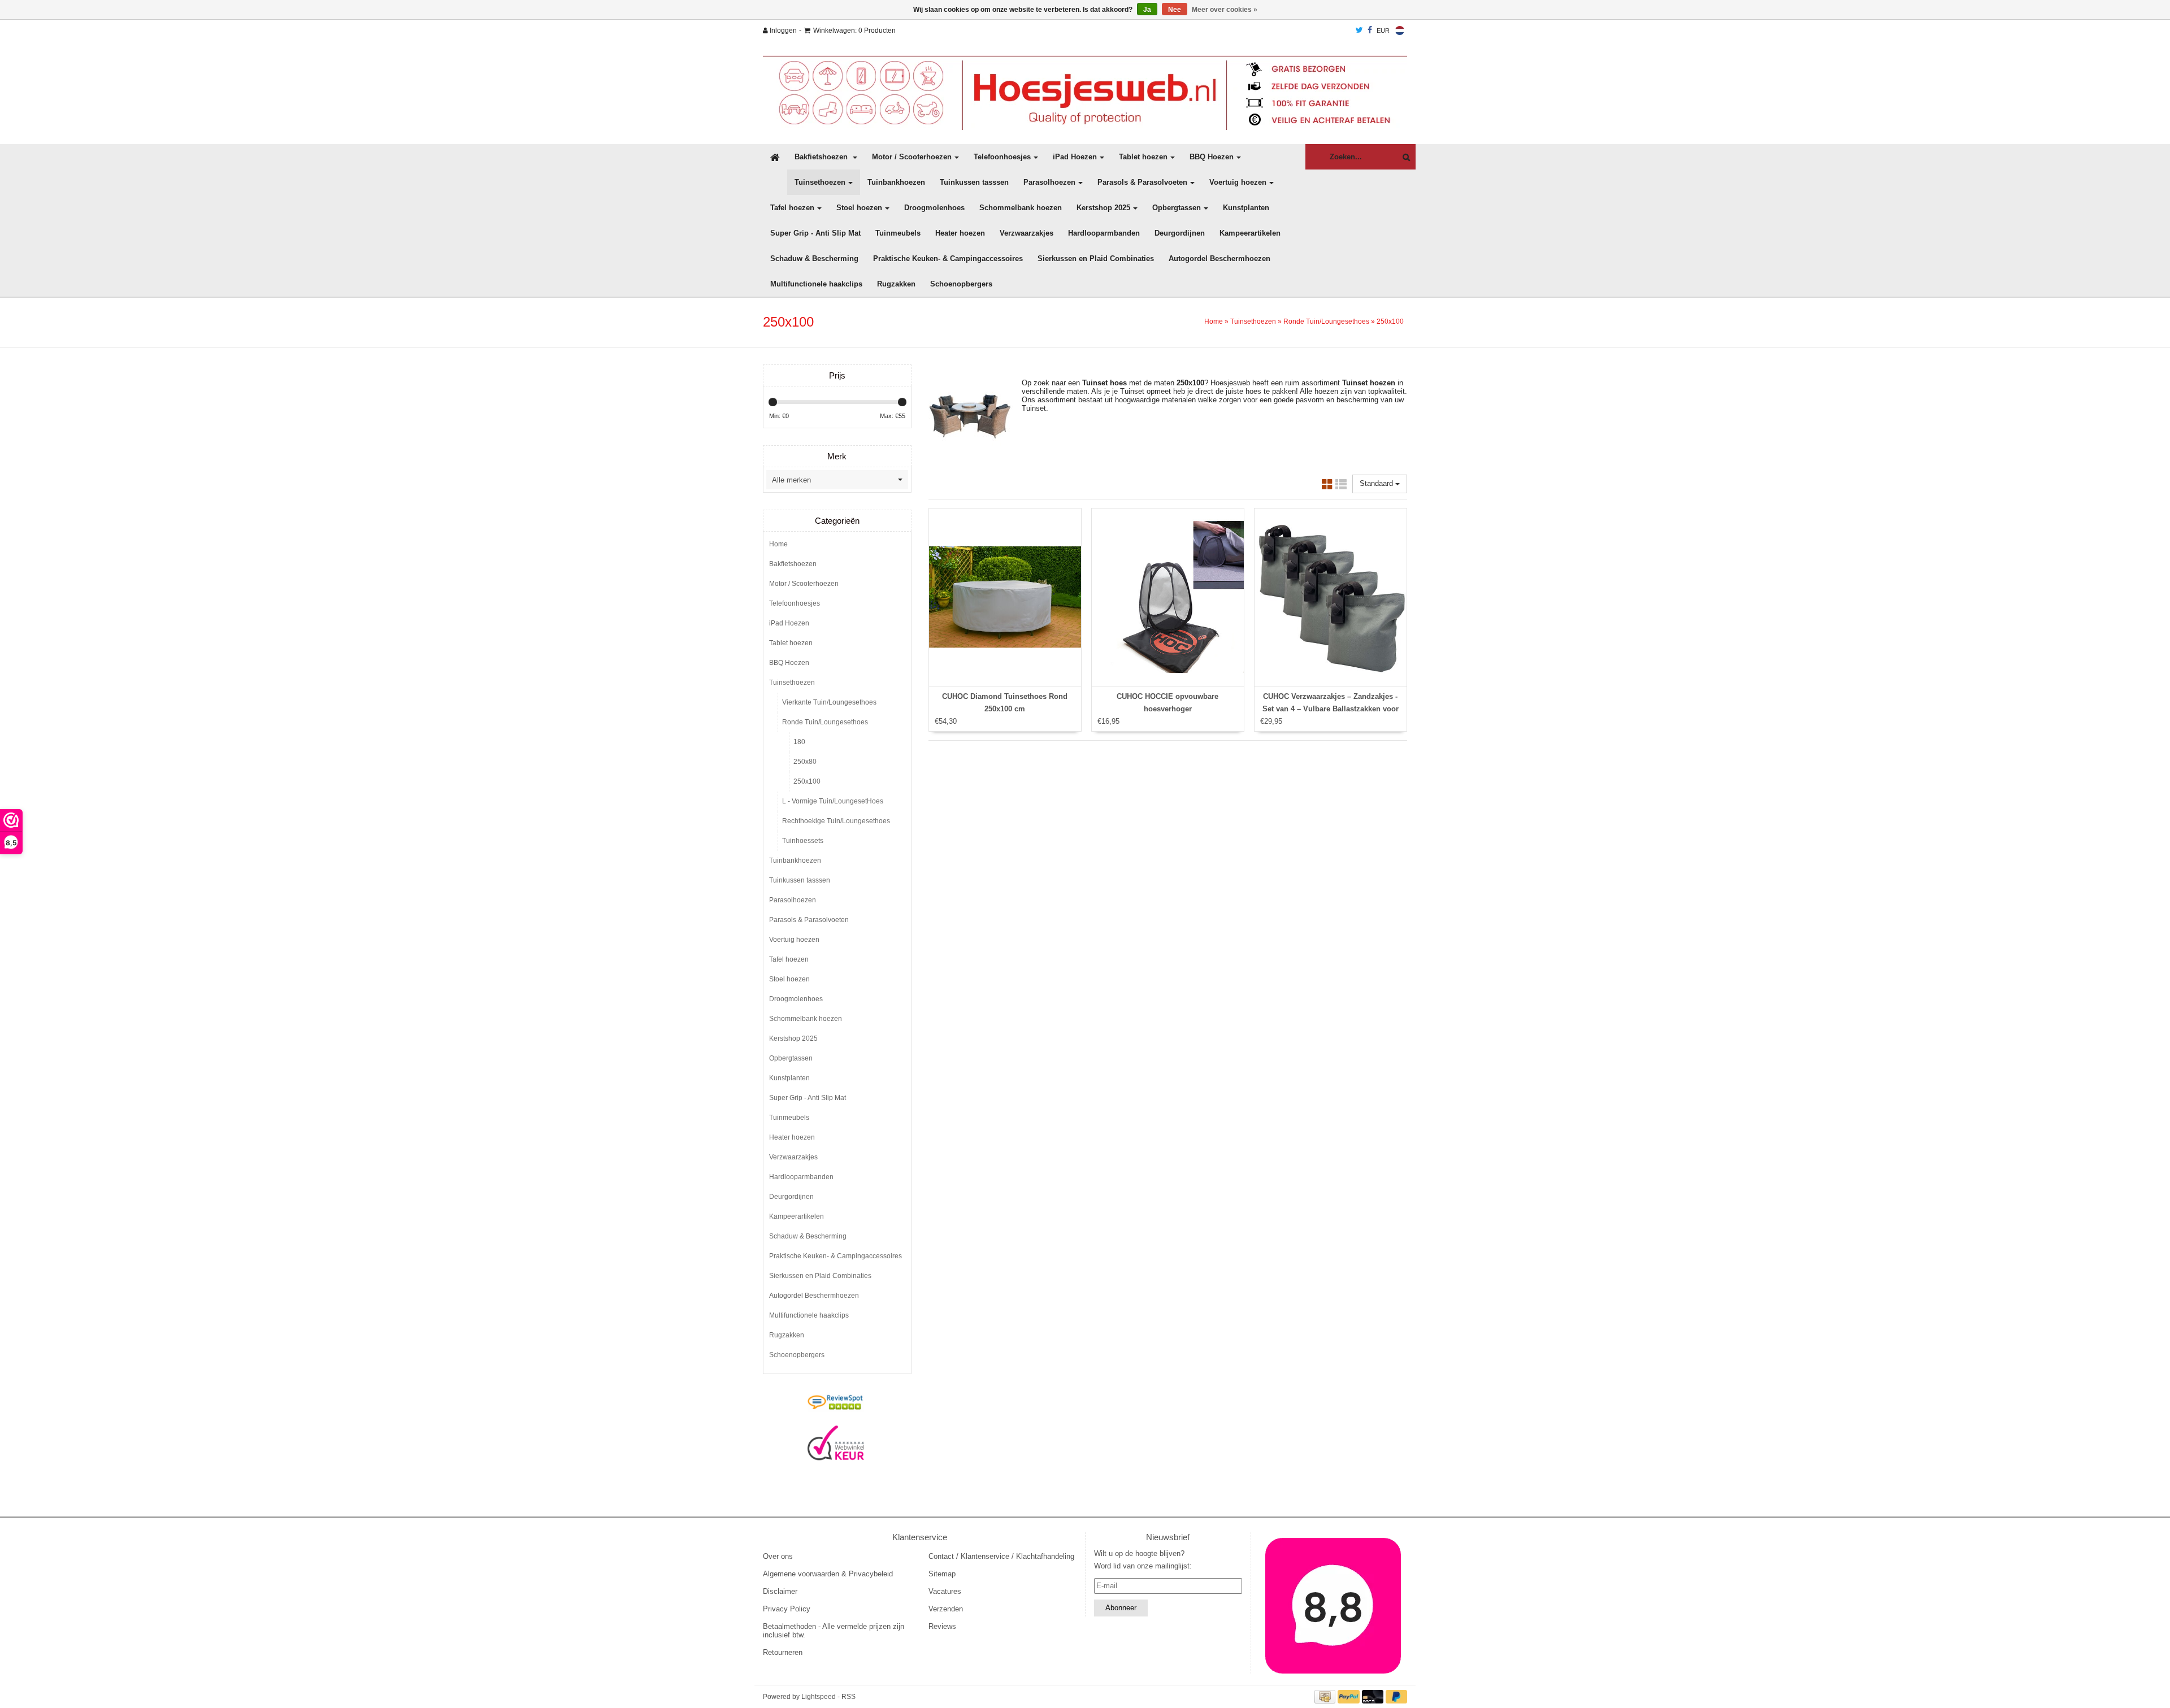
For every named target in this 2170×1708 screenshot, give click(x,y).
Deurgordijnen (1180, 233)
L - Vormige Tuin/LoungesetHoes (833, 801)
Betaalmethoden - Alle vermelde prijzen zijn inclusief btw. (834, 1631)
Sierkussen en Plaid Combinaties (1096, 258)
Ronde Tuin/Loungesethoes (1326, 321)
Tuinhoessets (803, 841)
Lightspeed (819, 1697)
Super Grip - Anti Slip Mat (815, 233)
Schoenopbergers (961, 284)
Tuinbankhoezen (896, 182)
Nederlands (1400, 31)
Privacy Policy (787, 1609)
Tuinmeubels (898, 233)
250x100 (1390, 321)
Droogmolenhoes (934, 208)
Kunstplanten (1246, 208)
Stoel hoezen (859, 208)
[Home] (1085, 93)
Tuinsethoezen (820, 182)
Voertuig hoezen (1238, 182)
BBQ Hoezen (1212, 157)
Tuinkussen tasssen (974, 182)
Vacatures (945, 1591)
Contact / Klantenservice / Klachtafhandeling (1001, 1556)
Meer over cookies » (1225, 10)
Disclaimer (780, 1591)
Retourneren (783, 1652)
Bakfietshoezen (822, 157)
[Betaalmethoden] (1326, 1696)
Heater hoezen (960, 233)
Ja (1147, 10)
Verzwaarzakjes (1027, 233)
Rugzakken (896, 284)
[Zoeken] (1403, 157)
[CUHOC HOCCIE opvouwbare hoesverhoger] (1168, 597)
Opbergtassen (1177, 208)
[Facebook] (1370, 31)
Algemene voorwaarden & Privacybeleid (828, 1574)
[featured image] (1334, 1606)
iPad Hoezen (1075, 157)
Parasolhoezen (1049, 182)
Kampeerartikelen (1250, 233)
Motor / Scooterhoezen (912, 157)
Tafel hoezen (792, 208)
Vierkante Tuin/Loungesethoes (829, 702)
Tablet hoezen (1143, 157)
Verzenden (946, 1609)
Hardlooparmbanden (1104, 233)
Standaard (1377, 483)
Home (1214, 321)
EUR (1383, 31)
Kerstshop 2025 (1103, 208)
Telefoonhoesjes (1002, 157)
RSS (849, 1697)
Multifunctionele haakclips (816, 284)
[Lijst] (1341, 486)
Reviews (942, 1626)
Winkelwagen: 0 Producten (854, 31)
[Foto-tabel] (1327, 486)
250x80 (805, 762)
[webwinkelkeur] (836, 1443)
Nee (1175, 10)
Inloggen (782, 31)
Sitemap (942, 1574)
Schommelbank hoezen (1021, 208)
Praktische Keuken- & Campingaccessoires (948, 258)
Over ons (778, 1556)
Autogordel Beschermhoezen (1219, 258)
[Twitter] (1359, 31)
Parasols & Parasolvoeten (1142, 182)
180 (799, 742)
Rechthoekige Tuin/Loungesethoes (836, 821)
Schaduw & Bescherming (814, 258)
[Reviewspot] (836, 1403)
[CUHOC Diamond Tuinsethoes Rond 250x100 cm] (1005, 597)
